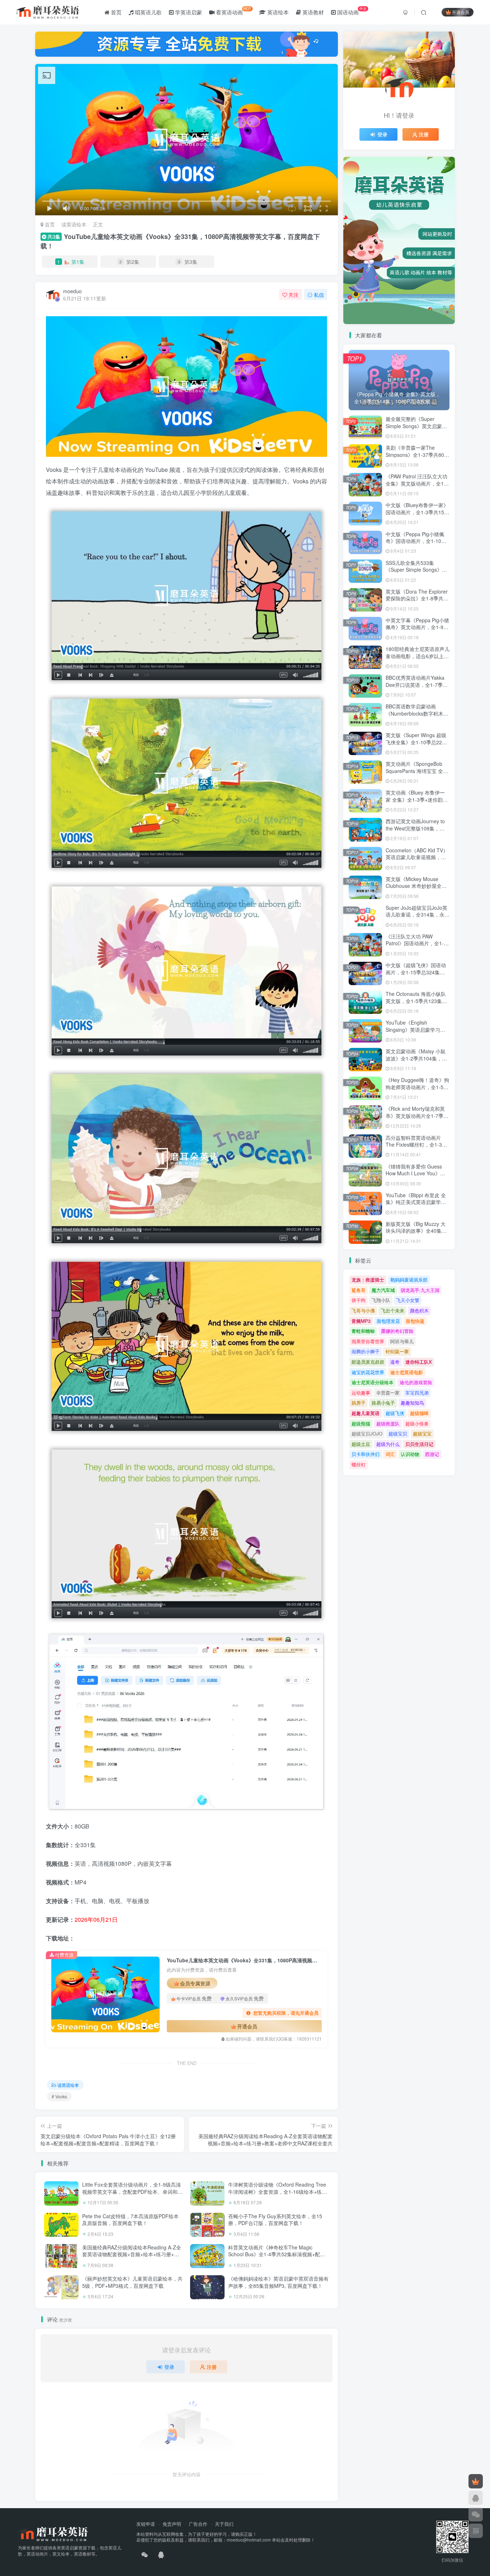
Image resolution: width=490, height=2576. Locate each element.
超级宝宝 (422, 1434)
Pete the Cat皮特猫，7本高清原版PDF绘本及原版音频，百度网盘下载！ (130, 2220)
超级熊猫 (361, 1423)
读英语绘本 (74, 224)
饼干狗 (359, 1300)
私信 (319, 295)
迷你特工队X (419, 1362)
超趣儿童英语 (366, 1413)
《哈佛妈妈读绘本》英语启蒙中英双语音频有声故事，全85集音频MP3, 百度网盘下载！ (278, 2282)
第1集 (71, 262)
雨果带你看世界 (368, 1341)
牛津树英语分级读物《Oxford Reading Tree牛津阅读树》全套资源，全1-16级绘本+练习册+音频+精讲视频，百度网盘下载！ (277, 2191)
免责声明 (172, 2524)
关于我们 (224, 2524)
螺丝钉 (359, 1464)
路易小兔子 (383, 1403)
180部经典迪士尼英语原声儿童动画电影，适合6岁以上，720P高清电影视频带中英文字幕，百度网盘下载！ (418, 659)
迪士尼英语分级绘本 (373, 1382)
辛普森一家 (388, 1393)
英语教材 (312, 12)
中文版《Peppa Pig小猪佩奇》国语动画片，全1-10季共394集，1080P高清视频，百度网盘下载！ (417, 545)
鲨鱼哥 (359, 1290)
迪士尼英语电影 (407, 1372)
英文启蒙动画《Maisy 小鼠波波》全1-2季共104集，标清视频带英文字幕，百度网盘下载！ (416, 1062)
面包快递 (415, 1321)
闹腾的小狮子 (366, 1351)
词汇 (390, 1454)
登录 (169, 2367)
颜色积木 (419, 1310)
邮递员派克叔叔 (368, 1362)
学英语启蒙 (188, 12)
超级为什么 (388, 1444)
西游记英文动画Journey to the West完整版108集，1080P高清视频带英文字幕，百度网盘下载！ (415, 832)
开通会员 (461, 12)
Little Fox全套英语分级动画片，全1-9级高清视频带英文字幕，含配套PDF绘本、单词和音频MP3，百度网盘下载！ (132, 2191)
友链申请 (146, 2524)
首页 (116, 12)
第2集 (129, 262)
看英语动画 (233, 11)
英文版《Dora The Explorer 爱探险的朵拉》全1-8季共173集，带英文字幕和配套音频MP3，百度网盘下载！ (418, 602)
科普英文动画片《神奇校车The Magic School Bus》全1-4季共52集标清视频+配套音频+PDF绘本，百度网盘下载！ (277, 2254)
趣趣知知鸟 (412, 1403)
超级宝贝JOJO (367, 1434)
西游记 (432, 1454)
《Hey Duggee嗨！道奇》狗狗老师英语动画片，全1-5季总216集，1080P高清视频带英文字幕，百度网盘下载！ (417, 1090)
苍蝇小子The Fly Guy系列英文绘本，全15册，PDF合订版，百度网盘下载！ (275, 2220)
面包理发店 (388, 1321)
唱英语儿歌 (148, 12)
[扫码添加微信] (476, 2514)
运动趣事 (361, 1393)
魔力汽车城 (383, 1290)
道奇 (395, 1362)
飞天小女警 (408, 1300)
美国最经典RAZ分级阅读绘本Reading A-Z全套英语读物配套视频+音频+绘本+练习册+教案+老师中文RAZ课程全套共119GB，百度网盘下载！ (132, 2258)
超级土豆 (361, 1444)
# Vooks (59, 2096)
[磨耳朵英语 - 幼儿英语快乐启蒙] (53, 2533)
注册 (212, 2367)
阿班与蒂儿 (402, 1341)
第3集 (188, 262)
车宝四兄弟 (417, 1393)
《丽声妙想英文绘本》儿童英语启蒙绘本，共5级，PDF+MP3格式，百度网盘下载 (132, 2282)
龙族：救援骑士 (368, 1280)
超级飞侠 (395, 1413)
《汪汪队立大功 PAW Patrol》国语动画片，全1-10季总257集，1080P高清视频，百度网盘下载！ (418, 947)
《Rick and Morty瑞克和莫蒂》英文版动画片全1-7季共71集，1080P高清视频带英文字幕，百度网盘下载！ (417, 1119)
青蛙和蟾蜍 (363, 1331)
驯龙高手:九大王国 (420, 1290)
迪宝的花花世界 (368, 1372)
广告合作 (198, 2524)
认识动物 (410, 1454)
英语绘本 (277, 12)
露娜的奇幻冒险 (397, 1331)
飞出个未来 (393, 1310)
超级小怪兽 (417, 1423)
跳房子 (359, 1403)
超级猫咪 (419, 1413)
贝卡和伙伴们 (366, 1454)
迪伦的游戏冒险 (416, 1382)
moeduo (72, 291)
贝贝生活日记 (419, 1444)
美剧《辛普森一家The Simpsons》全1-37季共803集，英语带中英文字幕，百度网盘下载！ (416, 458)
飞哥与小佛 (363, 1310)
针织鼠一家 (397, 1351)
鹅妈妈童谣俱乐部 (409, 1280)
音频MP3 (361, 1321)
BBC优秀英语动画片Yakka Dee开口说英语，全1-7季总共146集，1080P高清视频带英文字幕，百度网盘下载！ (417, 688)
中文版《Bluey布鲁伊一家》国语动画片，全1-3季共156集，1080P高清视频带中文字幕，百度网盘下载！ (417, 516)
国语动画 (351, 11)
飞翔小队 (381, 1300)
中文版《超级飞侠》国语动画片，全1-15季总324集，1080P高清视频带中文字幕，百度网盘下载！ (416, 976)
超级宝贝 (398, 1434)
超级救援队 (388, 1423)
